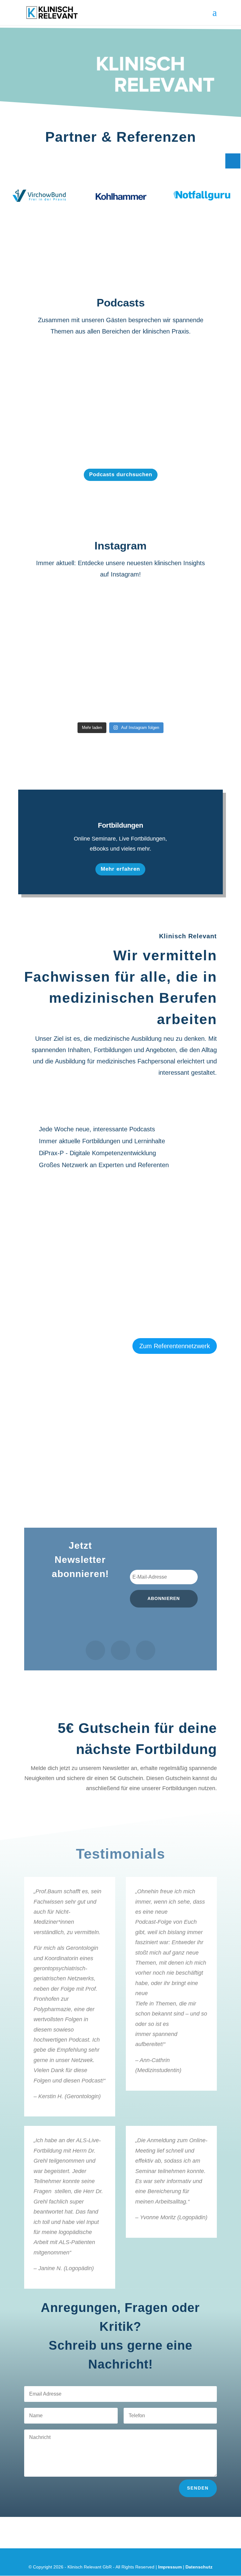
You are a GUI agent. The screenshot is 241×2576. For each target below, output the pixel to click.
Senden (198, 2488)
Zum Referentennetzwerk (175, 1346)
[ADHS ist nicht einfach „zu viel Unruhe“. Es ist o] (121, 613)
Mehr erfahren (120, 869)
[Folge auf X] (120, 1650)
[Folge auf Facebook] (95, 1650)
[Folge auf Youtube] (146, 1650)
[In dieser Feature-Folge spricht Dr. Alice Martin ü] (193, 613)
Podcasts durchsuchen (121, 474)
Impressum (170, 2567)
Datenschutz (199, 2567)
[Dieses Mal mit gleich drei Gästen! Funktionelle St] (48, 613)
